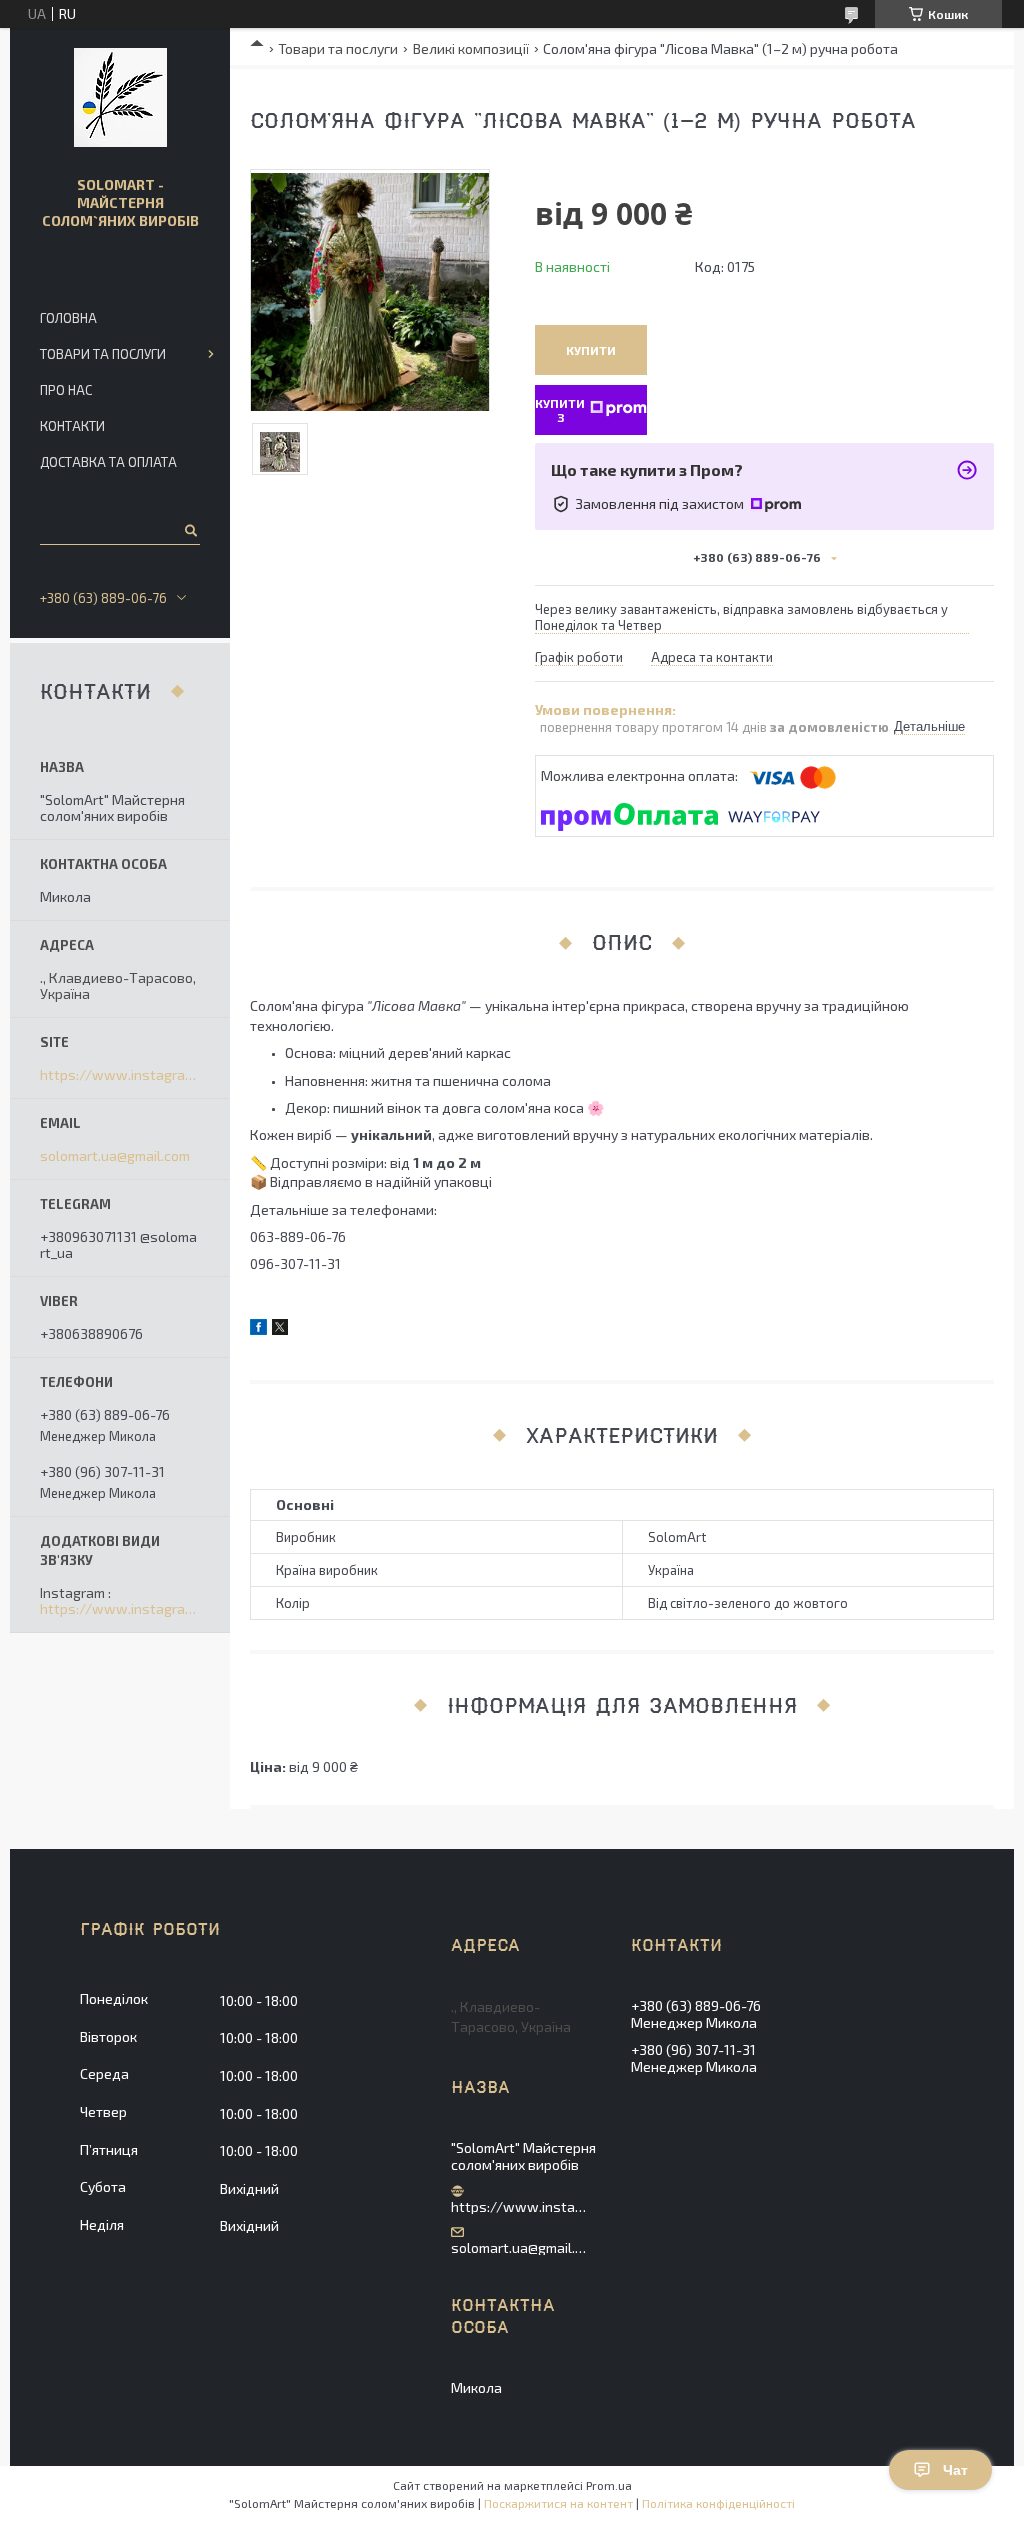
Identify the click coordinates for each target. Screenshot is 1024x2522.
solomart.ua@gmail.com (115, 1156)
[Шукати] (189, 530)
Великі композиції (471, 48)
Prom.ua (609, 2485)
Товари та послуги (338, 48)
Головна (68, 318)
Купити (591, 350)
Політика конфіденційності (718, 2503)
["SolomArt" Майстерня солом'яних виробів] (120, 98)
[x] (280, 1329)
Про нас (66, 390)
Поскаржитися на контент (558, 2503)
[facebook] (258, 1329)
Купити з (560, 410)
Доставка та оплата (108, 462)
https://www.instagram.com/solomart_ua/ (120, 1075)
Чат (955, 2470)
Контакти (72, 426)
